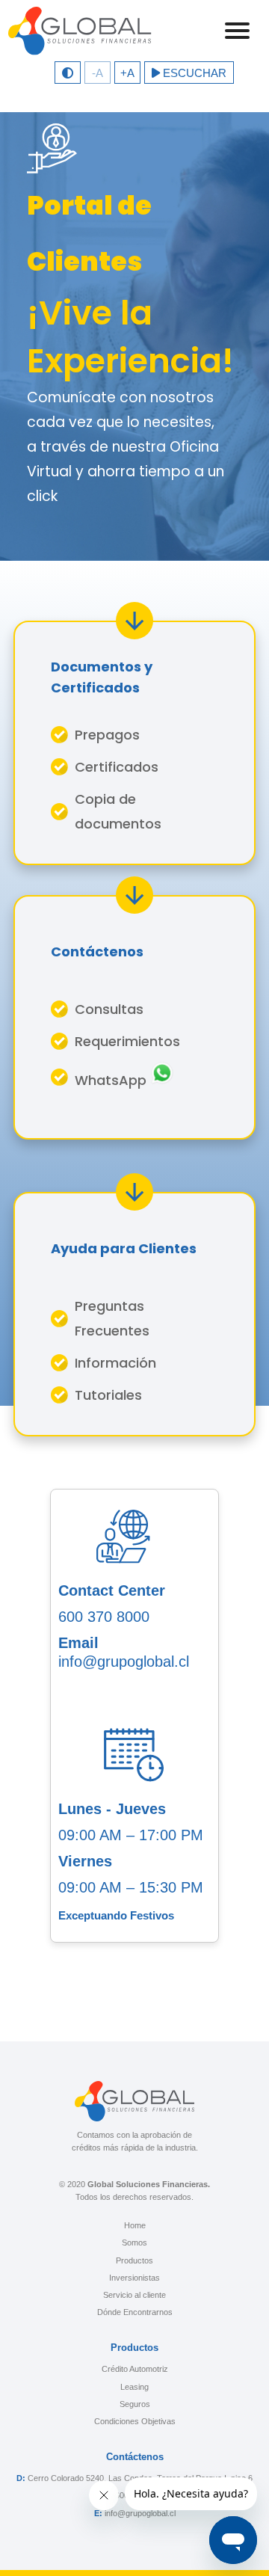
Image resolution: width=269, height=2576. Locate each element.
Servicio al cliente (134, 2295)
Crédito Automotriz (135, 2369)
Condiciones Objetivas (135, 2421)
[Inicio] (80, 31)
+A (127, 73)
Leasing (134, 2387)
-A (98, 73)
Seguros (135, 2404)
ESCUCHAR (193, 73)
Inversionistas (134, 2278)
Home (135, 2225)
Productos (134, 2260)
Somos (134, 2243)
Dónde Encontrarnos (135, 2312)
